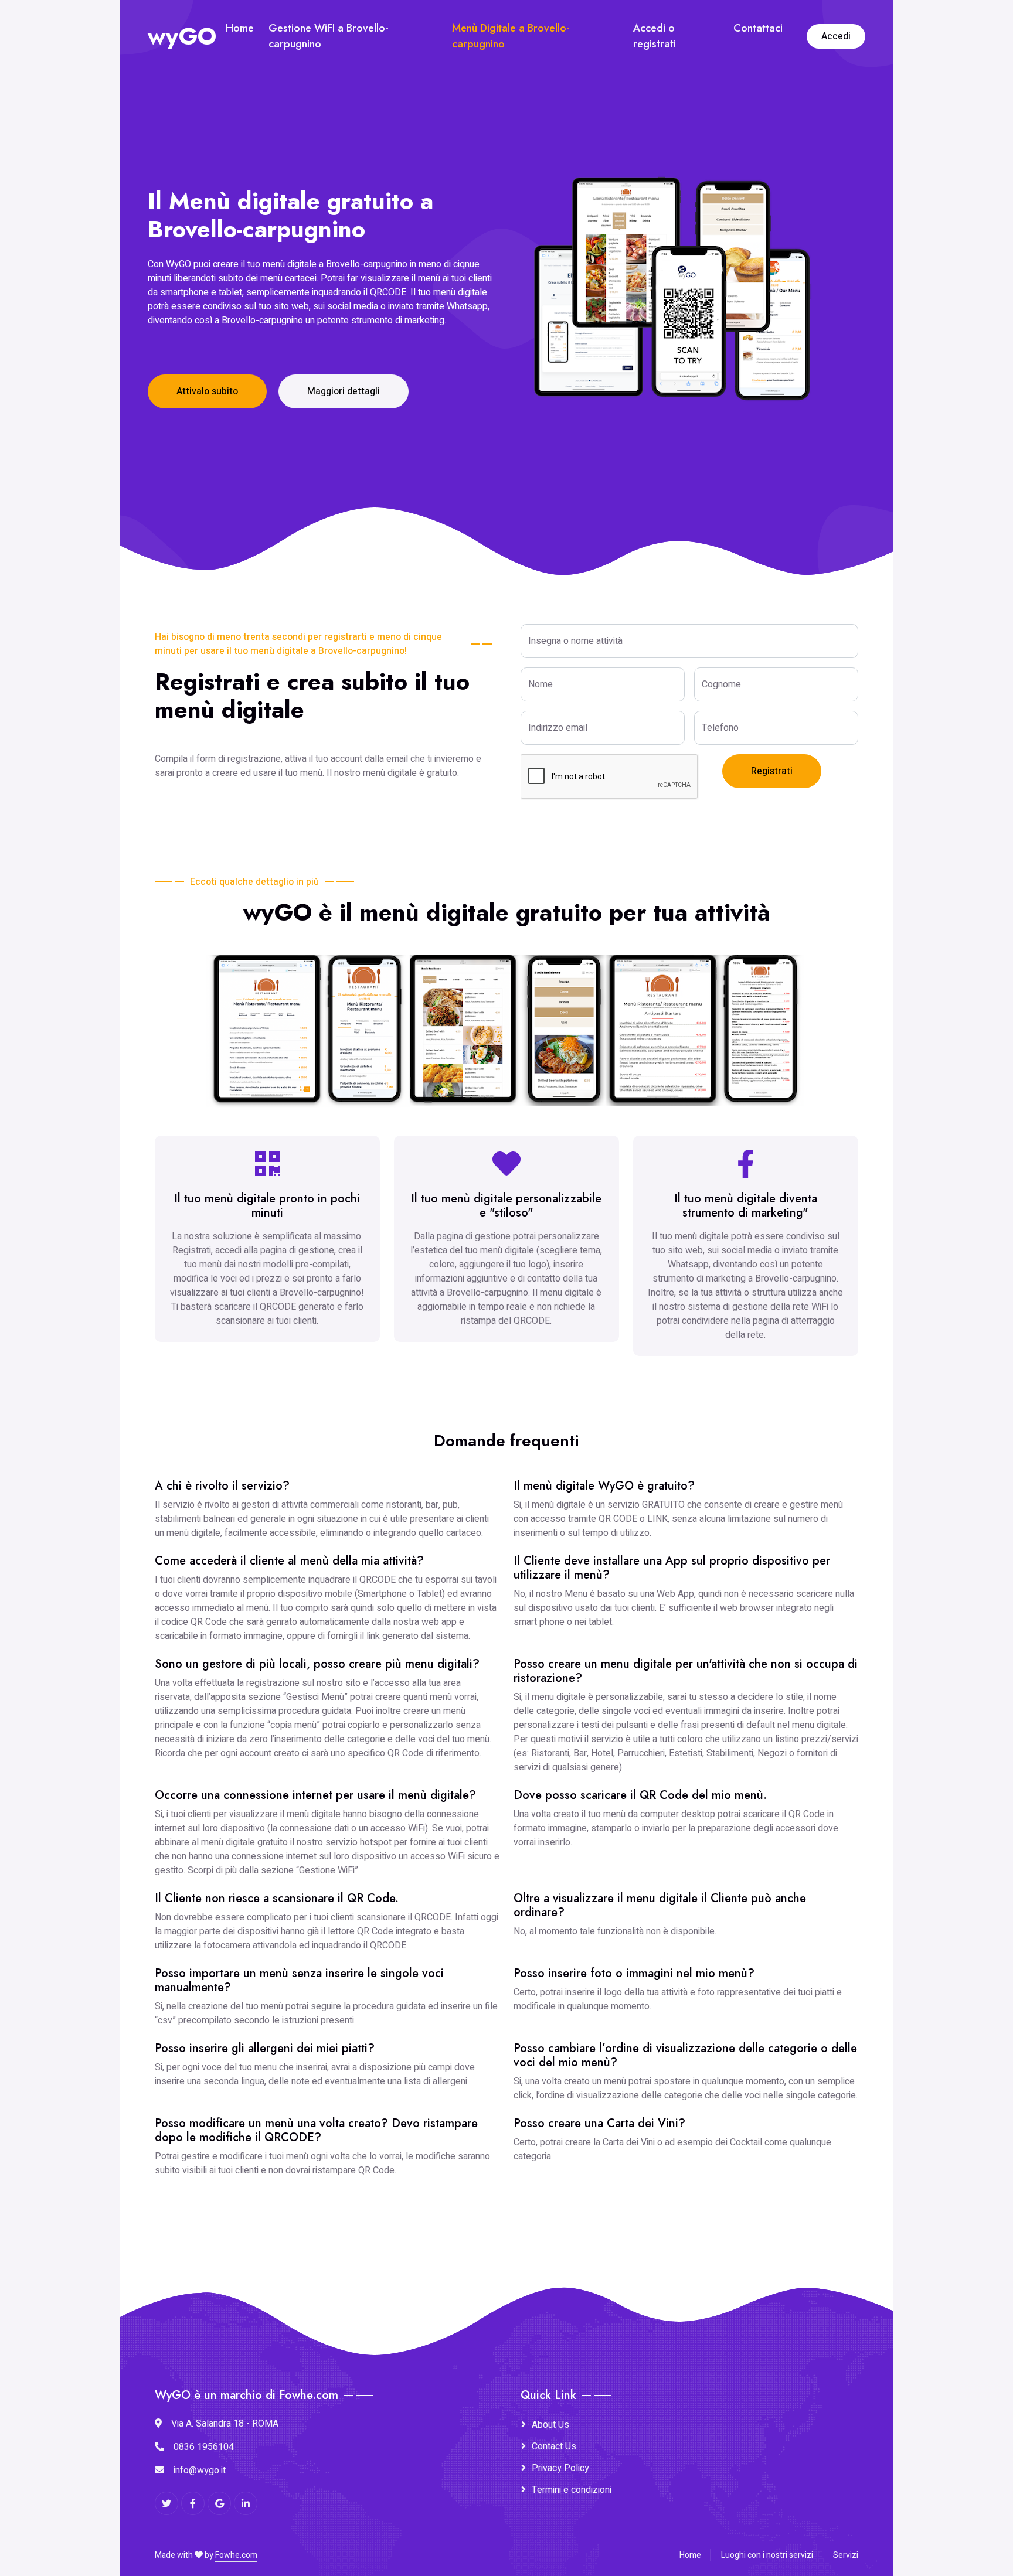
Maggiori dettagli (344, 391)
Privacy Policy (560, 2468)
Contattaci (758, 28)
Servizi (846, 2555)
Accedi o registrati (655, 36)
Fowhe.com (236, 2555)
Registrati (772, 771)
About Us (550, 2425)
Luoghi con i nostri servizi (767, 2555)
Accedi (836, 36)
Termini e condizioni (572, 2490)
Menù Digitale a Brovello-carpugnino (511, 36)
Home (240, 28)
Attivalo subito (207, 391)
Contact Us (554, 2446)
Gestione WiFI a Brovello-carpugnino (329, 36)
